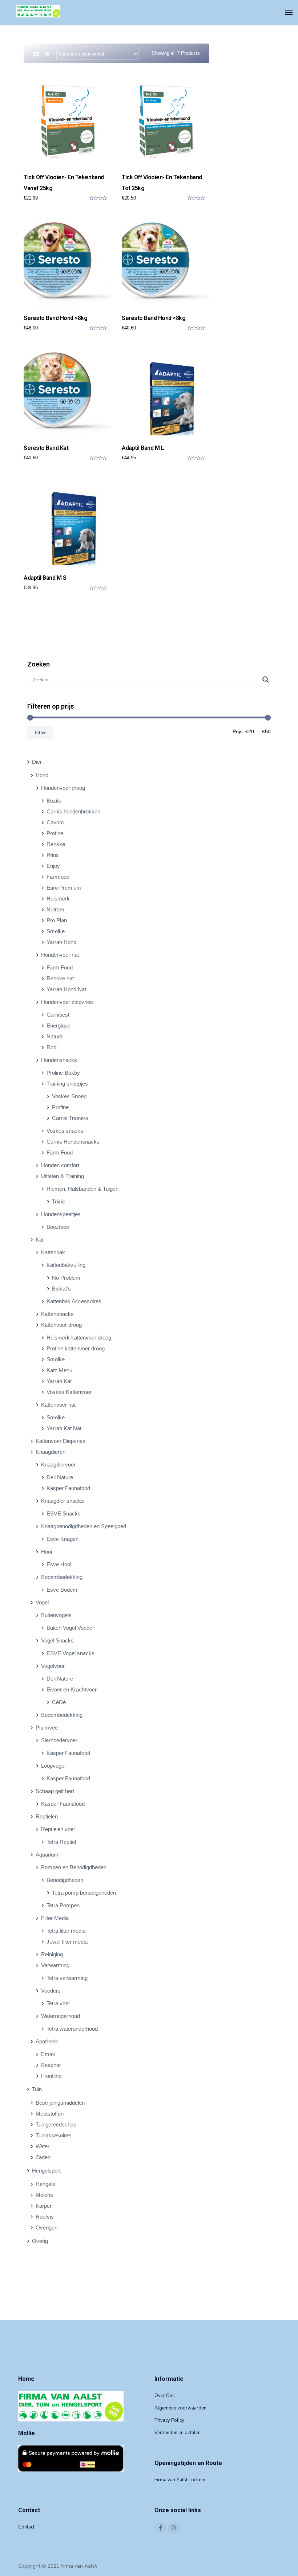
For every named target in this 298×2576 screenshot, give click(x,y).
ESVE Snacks (64, 1513)
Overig (40, 2241)
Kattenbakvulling (66, 1265)
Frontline (51, 2076)
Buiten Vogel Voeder (70, 1628)
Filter (40, 732)
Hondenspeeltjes (61, 1214)
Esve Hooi (59, 1564)
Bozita (54, 801)
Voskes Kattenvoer (69, 1392)
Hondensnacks (59, 1060)
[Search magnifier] (266, 680)
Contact (26, 2527)
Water (43, 2146)
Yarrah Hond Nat (66, 989)
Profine (55, 833)
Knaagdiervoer (58, 1465)
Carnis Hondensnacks (73, 1142)
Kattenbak (53, 1252)
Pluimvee (47, 1728)
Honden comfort (60, 1165)
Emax (48, 2054)
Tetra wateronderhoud (72, 2029)
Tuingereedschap (56, 2124)
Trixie (58, 1201)
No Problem (66, 1278)
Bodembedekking (62, 1577)
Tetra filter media (66, 1931)
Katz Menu (59, 1370)
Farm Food (60, 967)
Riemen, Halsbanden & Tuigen (82, 1189)
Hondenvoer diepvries (67, 1002)
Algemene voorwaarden (180, 2408)
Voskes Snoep (69, 1096)
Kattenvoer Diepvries (61, 1441)
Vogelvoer (53, 1666)
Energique (59, 1026)
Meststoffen (50, 2114)
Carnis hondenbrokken (73, 811)
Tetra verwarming (67, 1978)
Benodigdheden (65, 1880)
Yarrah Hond (61, 942)
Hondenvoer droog (63, 788)
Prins (53, 855)
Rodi (52, 1047)
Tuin (37, 2089)
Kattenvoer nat (58, 1405)
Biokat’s (61, 1289)
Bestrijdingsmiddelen (60, 2103)
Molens (44, 2195)
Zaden (43, 2157)
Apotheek (47, 2041)
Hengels (45, 2184)
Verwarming (55, 1965)
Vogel (42, 1602)
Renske (56, 844)
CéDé (59, 1702)
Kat (40, 1240)
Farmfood (58, 877)
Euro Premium (64, 888)
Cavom (55, 822)
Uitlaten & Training (63, 1176)
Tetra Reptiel (61, 1842)
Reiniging (52, 1954)
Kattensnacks (57, 1314)
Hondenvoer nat (60, 955)
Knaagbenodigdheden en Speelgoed (84, 1526)
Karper (44, 2206)
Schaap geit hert (55, 1791)
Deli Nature (60, 1477)
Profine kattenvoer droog (76, 1348)
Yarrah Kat (59, 1381)
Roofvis (45, 2217)
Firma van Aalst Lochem (180, 2480)
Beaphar (51, 2065)
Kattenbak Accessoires (74, 1301)
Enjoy (53, 866)
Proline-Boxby (63, 1073)
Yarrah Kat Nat (64, 1428)
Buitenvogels (56, 1615)
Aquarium (47, 1855)
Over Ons (165, 2396)
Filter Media (55, 1918)
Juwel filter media (67, 1942)
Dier (37, 762)
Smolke (56, 931)
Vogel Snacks (57, 1640)
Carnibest (58, 1015)
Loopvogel (53, 1766)
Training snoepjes (67, 1084)
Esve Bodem (62, 1590)
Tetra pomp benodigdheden (84, 1893)
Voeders (51, 1991)
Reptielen (47, 1816)
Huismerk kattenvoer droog (79, 1338)
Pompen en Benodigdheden (74, 1867)
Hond (42, 775)
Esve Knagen (63, 1539)
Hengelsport (46, 2171)
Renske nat (60, 978)
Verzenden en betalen (178, 2433)
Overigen (47, 2228)
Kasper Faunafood (68, 1488)
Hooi (47, 1552)
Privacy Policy (169, 2420)
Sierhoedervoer (59, 1740)
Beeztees (58, 1227)
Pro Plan (57, 920)
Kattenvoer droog (61, 1325)
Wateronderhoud (61, 2016)
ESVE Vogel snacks (71, 1653)
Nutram (55, 909)
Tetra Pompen (63, 1905)
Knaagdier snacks (63, 1501)
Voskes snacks (65, 1131)
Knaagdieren (51, 1452)
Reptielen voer (58, 1829)
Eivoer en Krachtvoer (72, 1689)
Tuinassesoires (54, 2135)
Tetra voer (58, 2003)
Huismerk (58, 899)
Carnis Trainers (70, 1118)
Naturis (55, 1036)
